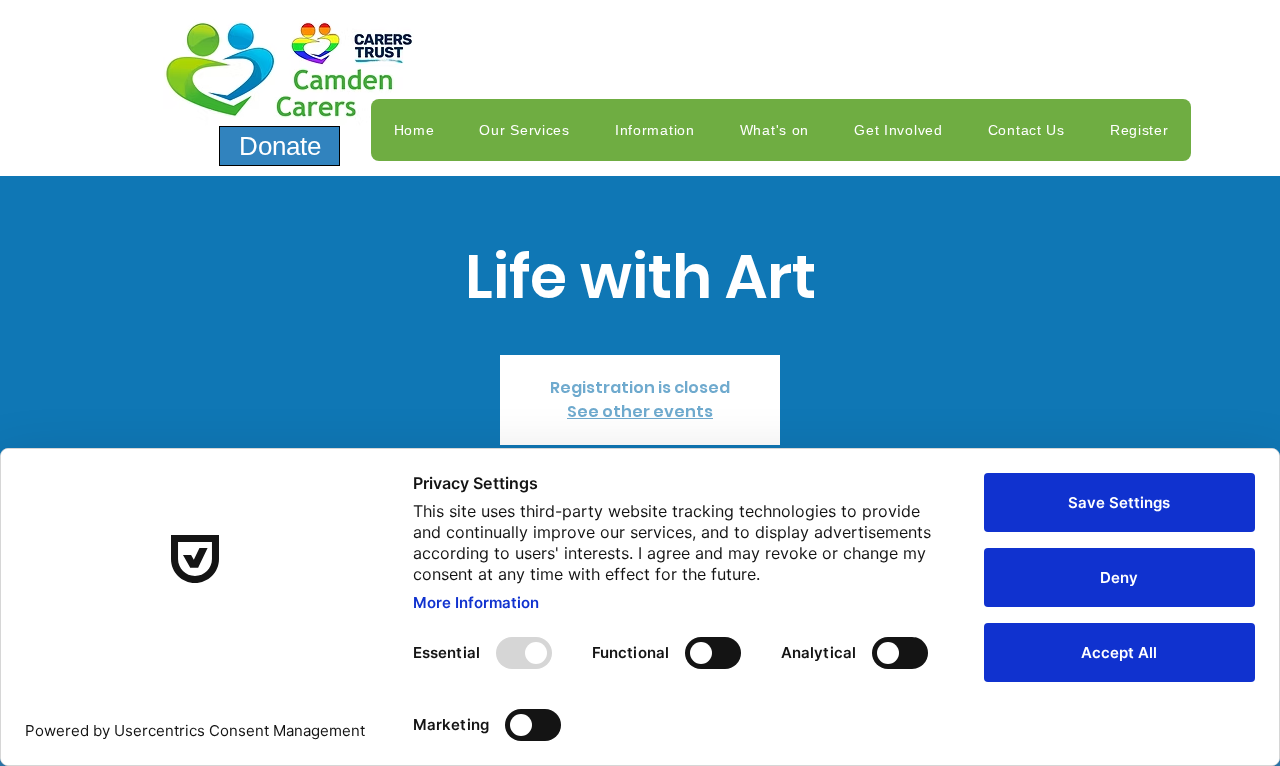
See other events (640, 411)
